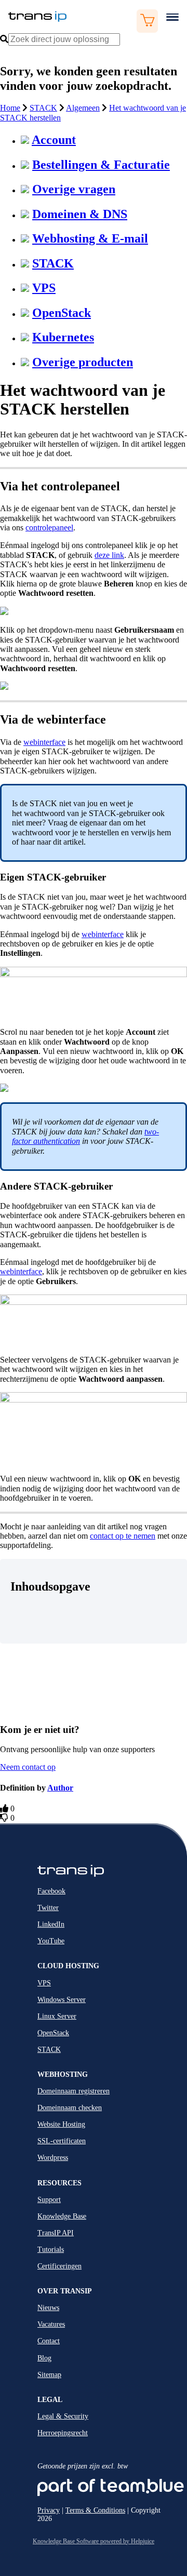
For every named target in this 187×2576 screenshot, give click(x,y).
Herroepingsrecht (63, 2433)
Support (49, 2200)
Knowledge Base (62, 2216)
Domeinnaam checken (70, 2108)
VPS (44, 288)
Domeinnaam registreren (74, 2091)
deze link (109, 555)
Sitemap (49, 2375)
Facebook (51, 1891)
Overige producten (83, 362)
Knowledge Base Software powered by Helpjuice (94, 2541)
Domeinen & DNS (80, 214)
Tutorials (51, 2250)
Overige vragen (74, 189)
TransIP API (56, 2233)
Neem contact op (28, 1767)
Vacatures (51, 2324)
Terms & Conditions (95, 2510)
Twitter (48, 1908)
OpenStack (62, 313)
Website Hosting (61, 2124)
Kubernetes (63, 337)
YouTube (51, 1941)
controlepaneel (49, 528)
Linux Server (57, 2016)
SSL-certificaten (62, 2141)
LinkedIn (51, 1924)
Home (10, 108)
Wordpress (53, 2158)
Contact (49, 2341)
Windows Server (62, 2000)
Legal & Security (63, 2416)
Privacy (49, 2510)
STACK (43, 108)
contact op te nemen (123, 1536)
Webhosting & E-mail (90, 238)
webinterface (44, 742)
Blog (44, 2358)
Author (60, 1788)
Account (54, 140)
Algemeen (83, 108)
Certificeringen (59, 2266)
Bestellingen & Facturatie (101, 165)
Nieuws (48, 2308)
